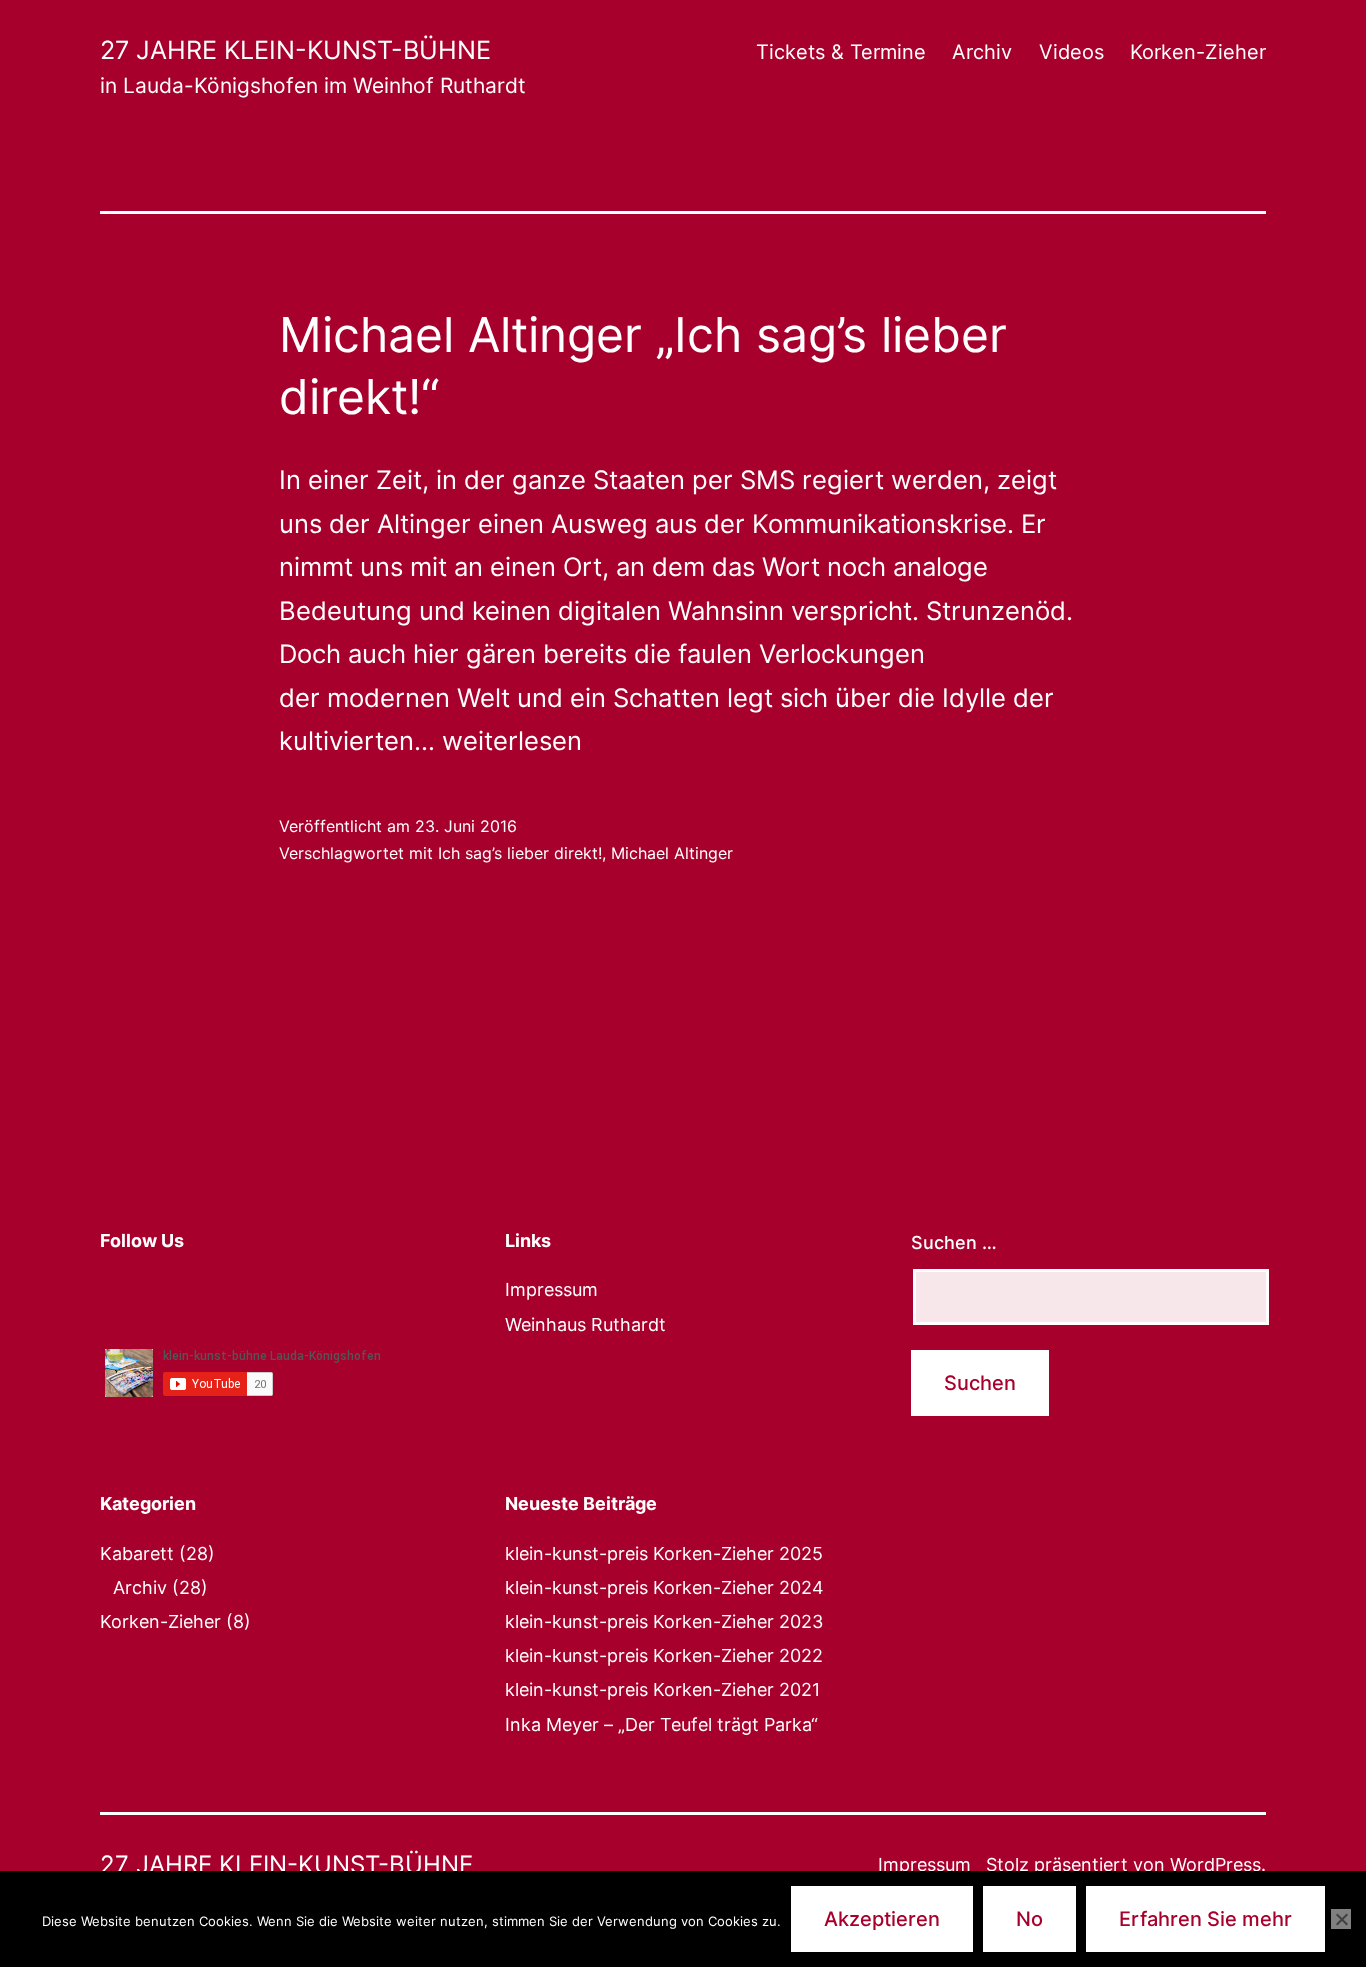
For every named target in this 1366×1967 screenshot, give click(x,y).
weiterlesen (512, 740)
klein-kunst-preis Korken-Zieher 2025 (664, 1553)
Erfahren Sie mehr (1205, 1919)
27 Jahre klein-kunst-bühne (295, 50)
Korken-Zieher (1198, 52)
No (1029, 1919)
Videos (1071, 52)
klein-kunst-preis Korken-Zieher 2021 (662, 1689)
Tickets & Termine (841, 52)
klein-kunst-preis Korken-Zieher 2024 (664, 1587)
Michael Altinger (672, 853)
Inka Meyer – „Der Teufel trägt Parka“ (661, 1724)
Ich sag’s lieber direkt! (520, 853)
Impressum (551, 1289)
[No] (1341, 1919)
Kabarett (137, 1553)
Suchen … (954, 1242)
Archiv (982, 52)
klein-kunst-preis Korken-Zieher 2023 (664, 1621)
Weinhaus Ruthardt (585, 1324)
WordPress (1215, 1864)
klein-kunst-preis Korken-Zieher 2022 (664, 1655)
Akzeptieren (882, 1919)
